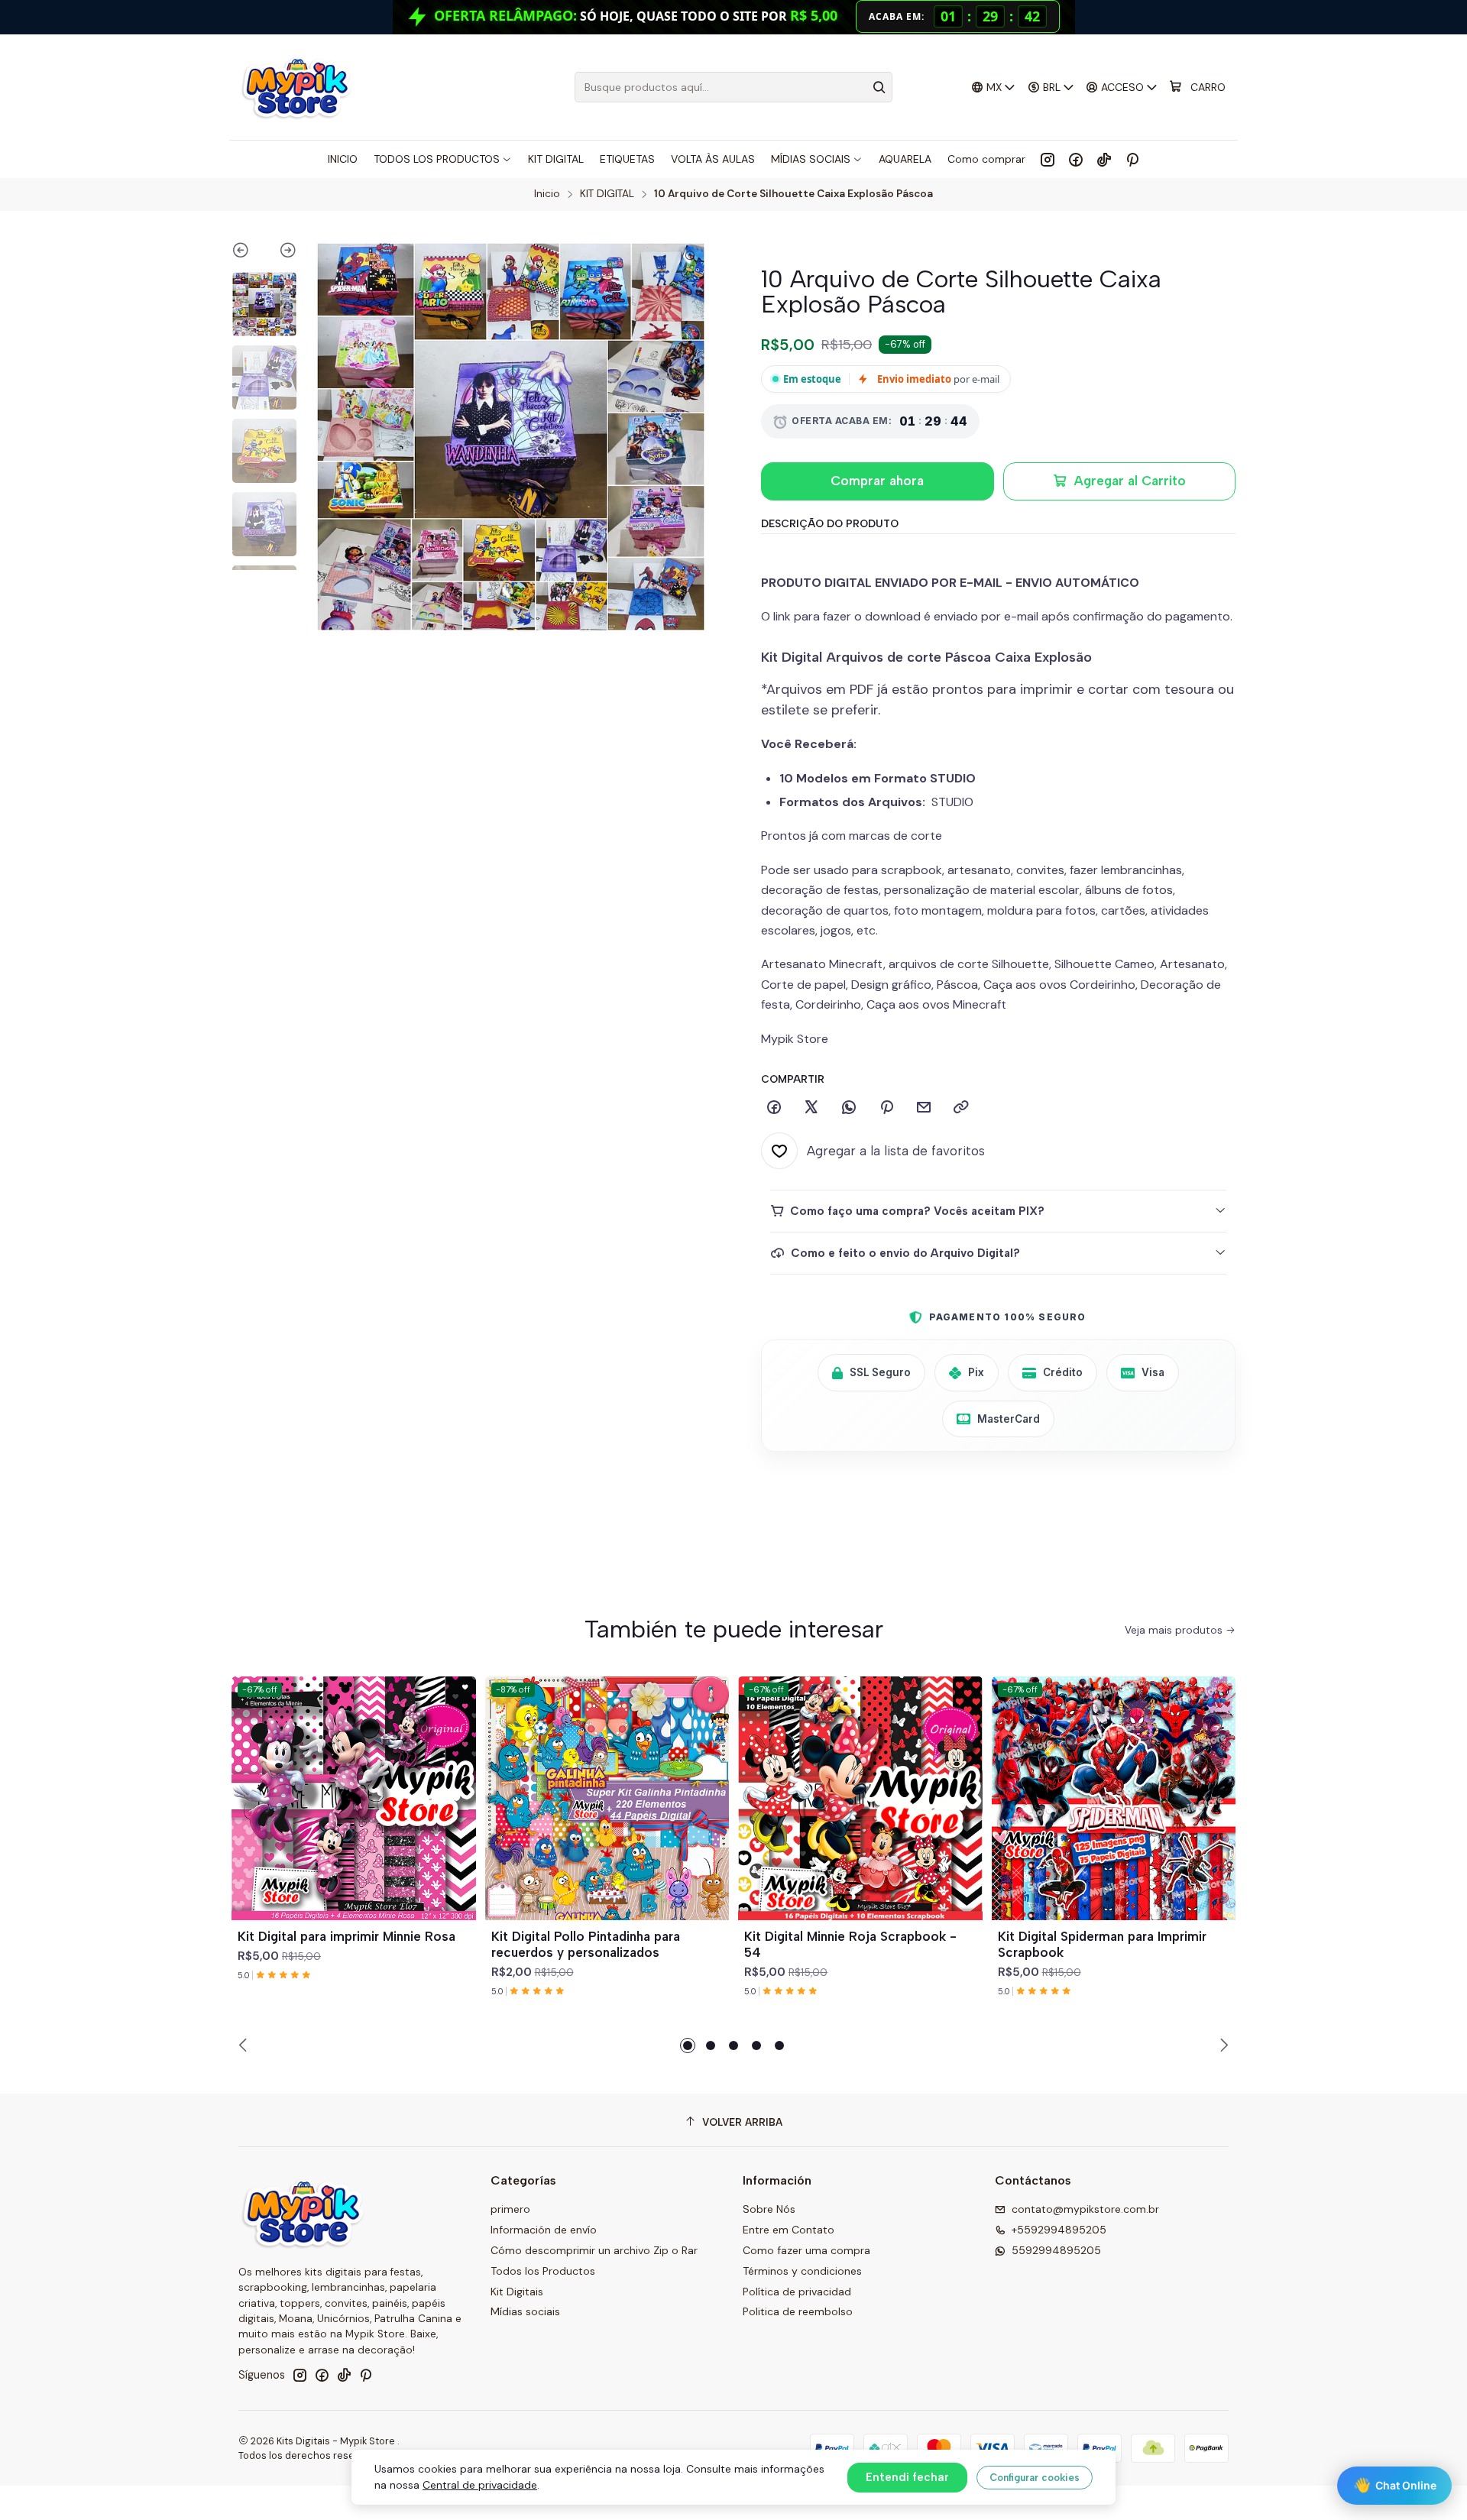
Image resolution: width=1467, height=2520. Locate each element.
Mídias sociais (525, 2311)
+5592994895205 (1059, 2230)
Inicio (547, 194)
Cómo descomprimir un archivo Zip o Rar (594, 2250)
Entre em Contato (789, 2230)
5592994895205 (1056, 2250)
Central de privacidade (480, 2485)
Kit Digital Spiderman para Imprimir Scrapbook (1102, 1944)
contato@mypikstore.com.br (1085, 2209)
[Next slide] (281, 253)
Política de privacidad (797, 2292)
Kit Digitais (517, 2292)
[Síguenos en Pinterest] (1132, 159)
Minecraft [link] (980, 1004)
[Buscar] (879, 87)
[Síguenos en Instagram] (1048, 159)
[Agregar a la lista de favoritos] (458, 1780)
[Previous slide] (248, 253)
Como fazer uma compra (806, 2250)
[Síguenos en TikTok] (1104, 159)
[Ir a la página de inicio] (296, 87)
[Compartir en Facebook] (774, 1108)
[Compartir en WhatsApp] (849, 1108)
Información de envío (544, 2230)
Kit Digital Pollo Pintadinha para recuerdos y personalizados (586, 1944)
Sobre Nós (769, 2209)
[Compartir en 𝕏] (811, 1108)
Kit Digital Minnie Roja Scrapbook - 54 (850, 1944)
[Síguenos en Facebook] (1076, 159)
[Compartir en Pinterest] (886, 1108)
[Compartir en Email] (924, 1108)
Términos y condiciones (802, 2271)
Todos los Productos (543, 2271)
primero (510, 2209)
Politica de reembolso (798, 2311)
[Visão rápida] (458, 1816)
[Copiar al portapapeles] (961, 1108)
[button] (688, 2045)
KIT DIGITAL (607, 194)
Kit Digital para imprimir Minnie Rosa (347, 1936)
